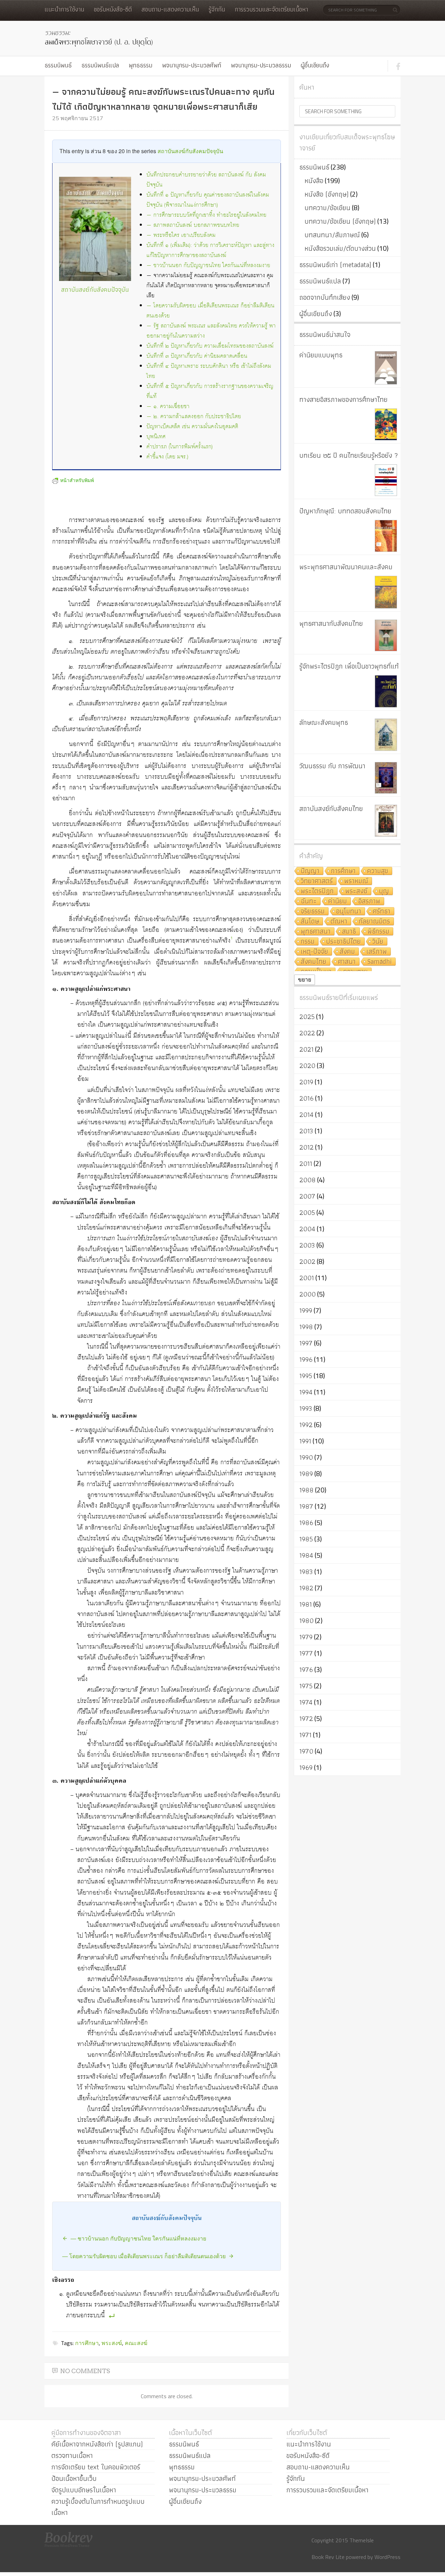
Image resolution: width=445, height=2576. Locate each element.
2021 (306, 1049)
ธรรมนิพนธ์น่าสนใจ (325, 334)
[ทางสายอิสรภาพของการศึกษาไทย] (386, 424)
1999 (306, 1310)
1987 (306, 1506)
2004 (307, 1229)
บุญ (384, 891)
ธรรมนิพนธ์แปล (100, 65)
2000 (308, 1294)
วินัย (378, 942)
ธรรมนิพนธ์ (58, 65)
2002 (307, 1261)
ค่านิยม (338, 901)
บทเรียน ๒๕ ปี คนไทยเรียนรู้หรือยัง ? (349, 455)
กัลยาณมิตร (374, 922)
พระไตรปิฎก (317, 891)
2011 (306, 1163)
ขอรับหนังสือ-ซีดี (113, 9)
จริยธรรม (313, 912)
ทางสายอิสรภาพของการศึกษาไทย (343, 399)
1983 (306, 1572)
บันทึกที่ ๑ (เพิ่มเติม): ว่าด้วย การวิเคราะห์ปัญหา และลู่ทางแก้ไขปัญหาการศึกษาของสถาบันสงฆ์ (210, 250)
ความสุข (378, 871)
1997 (306, 1343)
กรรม (308, 942)
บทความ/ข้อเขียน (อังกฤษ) (340, 221)
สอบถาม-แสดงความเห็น (170, 9)
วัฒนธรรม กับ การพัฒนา (332, 766)
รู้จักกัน (217, 9)
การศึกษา (87, 2343)
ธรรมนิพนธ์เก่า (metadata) (335, 265)
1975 (306, 1686)
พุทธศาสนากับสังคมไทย (331, 623)
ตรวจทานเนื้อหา (72, 2455)
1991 (305, 1441)
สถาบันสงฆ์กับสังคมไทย (331, 809)
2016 (306, 1098)
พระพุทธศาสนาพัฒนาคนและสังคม (346, 567)
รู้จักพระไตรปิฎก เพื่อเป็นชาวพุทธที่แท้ (349, 666)
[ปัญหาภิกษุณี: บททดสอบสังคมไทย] (386, 536)
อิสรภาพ (369, 901)
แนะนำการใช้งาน (64, 9)
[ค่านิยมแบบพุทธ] (386, 368)
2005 (307, 1212)
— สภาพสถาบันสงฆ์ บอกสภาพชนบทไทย (193, 225)
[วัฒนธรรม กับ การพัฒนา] (386, 778)
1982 (306, 1588)
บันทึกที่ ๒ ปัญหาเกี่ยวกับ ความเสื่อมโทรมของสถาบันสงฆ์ (210, 346)
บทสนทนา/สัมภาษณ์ (332, 235)
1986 (306, 1523)
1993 (306, 1408)
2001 (307, 1278)
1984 (306, 1555)
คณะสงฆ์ (136, 2343)
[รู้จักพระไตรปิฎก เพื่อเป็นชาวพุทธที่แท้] (386, 691)
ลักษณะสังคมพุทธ (324, 722)
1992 (306, 1425)
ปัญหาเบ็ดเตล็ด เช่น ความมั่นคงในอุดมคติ (192, 427)
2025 (307, 1017)
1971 (305, 1735)
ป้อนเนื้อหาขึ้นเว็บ (74, 2478)
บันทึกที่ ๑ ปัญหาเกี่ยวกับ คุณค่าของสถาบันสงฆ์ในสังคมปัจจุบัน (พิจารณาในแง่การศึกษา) (208, 200)
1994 (306, 1392)
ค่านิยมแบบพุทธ (321, 355)
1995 (306, 1376)
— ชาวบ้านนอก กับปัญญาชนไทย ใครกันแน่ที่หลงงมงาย (208, 266)
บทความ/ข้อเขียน (327, 208)
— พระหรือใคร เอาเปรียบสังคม (181, 235)
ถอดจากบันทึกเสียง (325, 297)
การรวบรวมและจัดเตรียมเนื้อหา (271, 9)
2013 (306, 1131)
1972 (306, 1718)
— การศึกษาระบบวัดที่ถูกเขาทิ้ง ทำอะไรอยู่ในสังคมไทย (206, 215)
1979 (306, 1637)
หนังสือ (314, 181)
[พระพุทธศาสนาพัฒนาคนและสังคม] (386, 592)
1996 (306, 1359)
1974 (306, 1702)
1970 (306, 1751)
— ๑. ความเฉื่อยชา (168, 407)
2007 (307, 1196)
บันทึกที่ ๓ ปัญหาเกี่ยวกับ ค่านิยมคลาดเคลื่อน (197, 356)
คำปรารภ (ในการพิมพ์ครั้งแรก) (180, 447)
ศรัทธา (382, 912)
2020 (307, 1066)
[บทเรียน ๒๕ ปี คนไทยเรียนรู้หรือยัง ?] (386, 480)
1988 (306, 1490)
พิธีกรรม (378, 932)
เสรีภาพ (377, 952)
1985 (306, 1539)
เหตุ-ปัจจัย (314, 952)
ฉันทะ (309, 901)
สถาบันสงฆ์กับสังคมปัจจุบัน (190, 151)
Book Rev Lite (328, 2557)
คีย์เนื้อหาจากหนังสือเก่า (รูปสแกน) (97, 2444)
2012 (306, 1147)
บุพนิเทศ (156, 437)
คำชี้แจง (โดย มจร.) (167, 457)
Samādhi (379, 962)
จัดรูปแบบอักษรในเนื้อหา (84, 2490)
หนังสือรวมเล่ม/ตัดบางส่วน (340, 248)
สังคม (347, 952)
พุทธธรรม (140, 65)
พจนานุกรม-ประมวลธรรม (261, 65)
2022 (307, 1033)
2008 (308, 1180)
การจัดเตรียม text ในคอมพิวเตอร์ (96, 2467)
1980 (306, 1621)
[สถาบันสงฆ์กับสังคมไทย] (386, 821)
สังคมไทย (314, 962)
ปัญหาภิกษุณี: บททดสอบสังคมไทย (345, 511)
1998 (306, 1327)
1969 (306, 1767)
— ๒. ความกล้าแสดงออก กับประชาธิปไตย (194, 417)
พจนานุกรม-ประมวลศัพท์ (192, 65)
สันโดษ (310, 922)
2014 (306, 1115)
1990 (306, 1457)
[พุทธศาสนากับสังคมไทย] (386, 635)
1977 (306, 1653)
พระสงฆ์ (112, 2343)
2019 (306, 1082)
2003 (307, 1245)
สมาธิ (349, 932)
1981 (306, 1604)
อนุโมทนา (349, 912)
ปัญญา (310, 871)
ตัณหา (339, 922)
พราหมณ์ (356, 881)
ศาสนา (347, 962)
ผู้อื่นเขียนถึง (315, 65)
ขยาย (305, 980)
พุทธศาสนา (316, 932)
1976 (306, 1670)
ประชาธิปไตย (343, 942)
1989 (306, 1474)
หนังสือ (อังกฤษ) (327, 194)
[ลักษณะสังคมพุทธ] (386, 735)
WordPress (387, 2557)
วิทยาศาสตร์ (317, 881)
